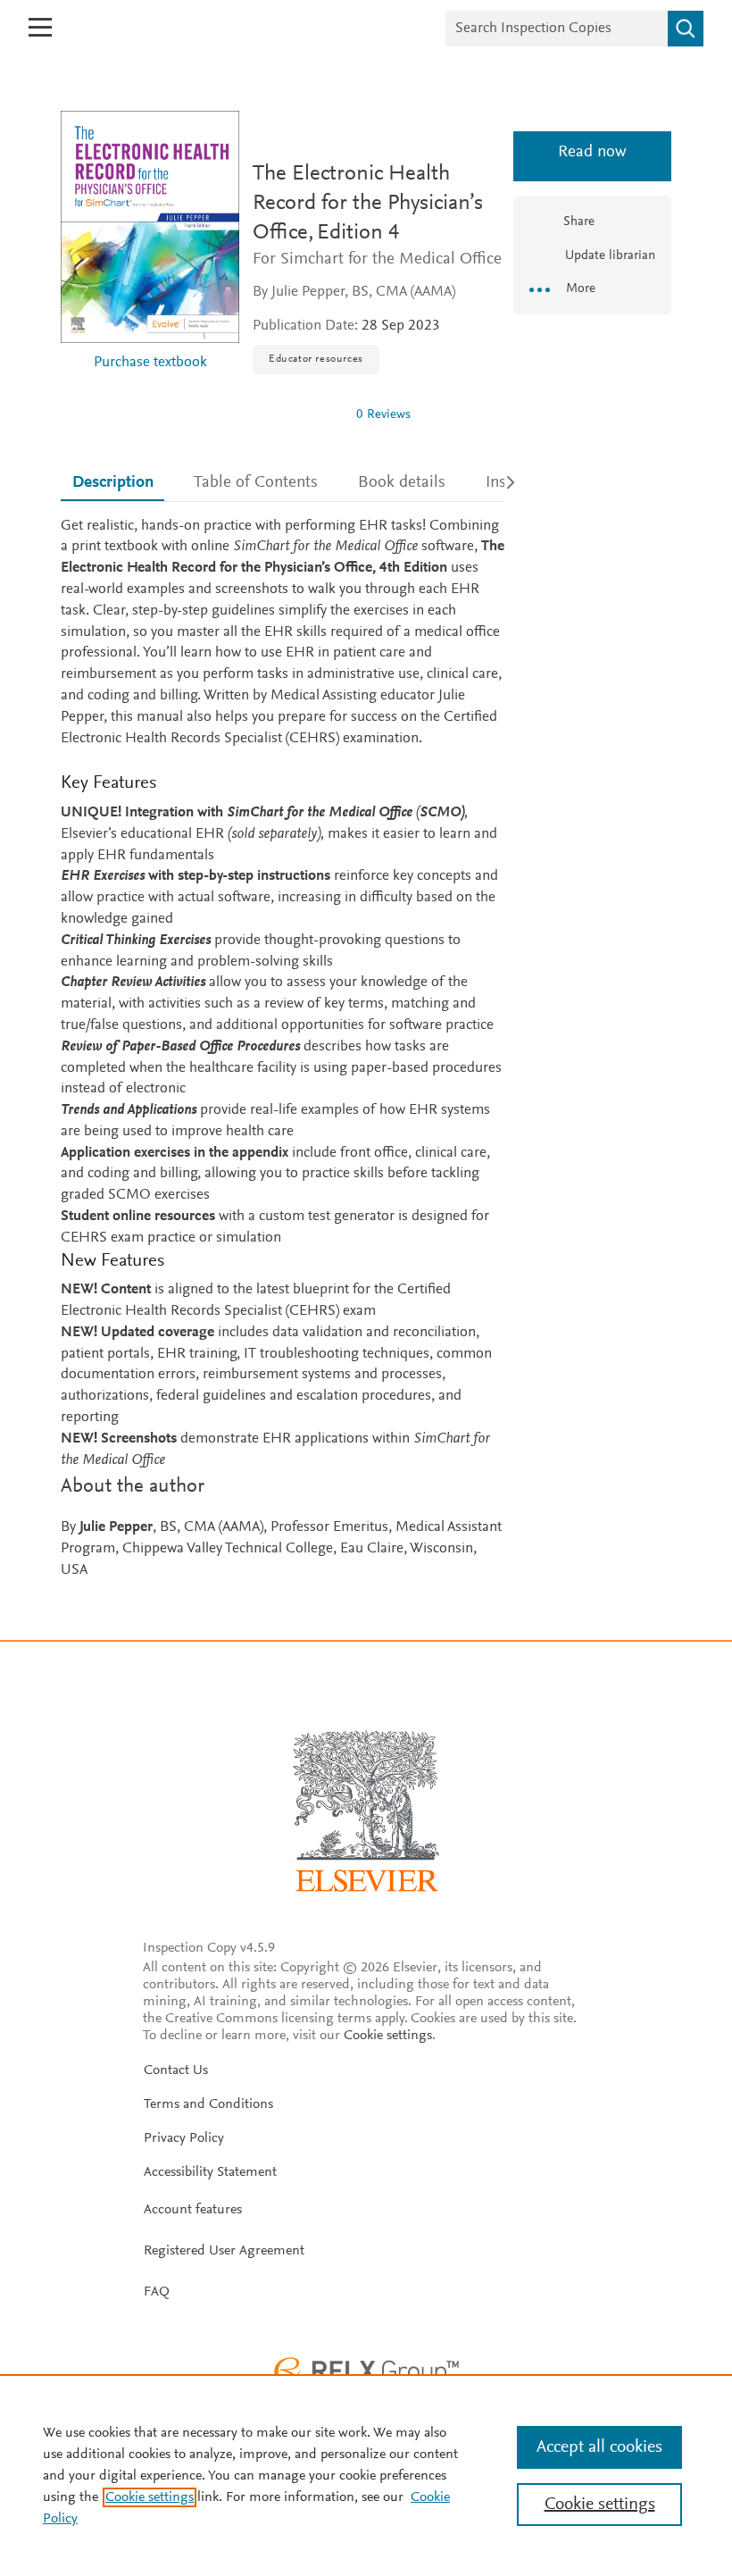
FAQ (157, 2292)
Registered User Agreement (224, 2251)
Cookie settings (388, 2036)
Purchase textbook (150, 363)
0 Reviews (383, 415)
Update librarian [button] (608, 256)
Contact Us (176, 2070)
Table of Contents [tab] (256, 483)
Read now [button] (592, 152)
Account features (193, 2210)
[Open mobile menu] (40, 27)
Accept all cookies (599, 2447)
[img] (297, 414)
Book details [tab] (402, 483)
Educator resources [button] (316, 359)
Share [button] (579, 222)
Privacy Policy (184, 2138)
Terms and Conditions (208, 2104)
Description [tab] (113, 483)
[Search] (686, 29)
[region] (366, 2475)
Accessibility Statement (210, 2172)
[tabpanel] (283, 1049)
